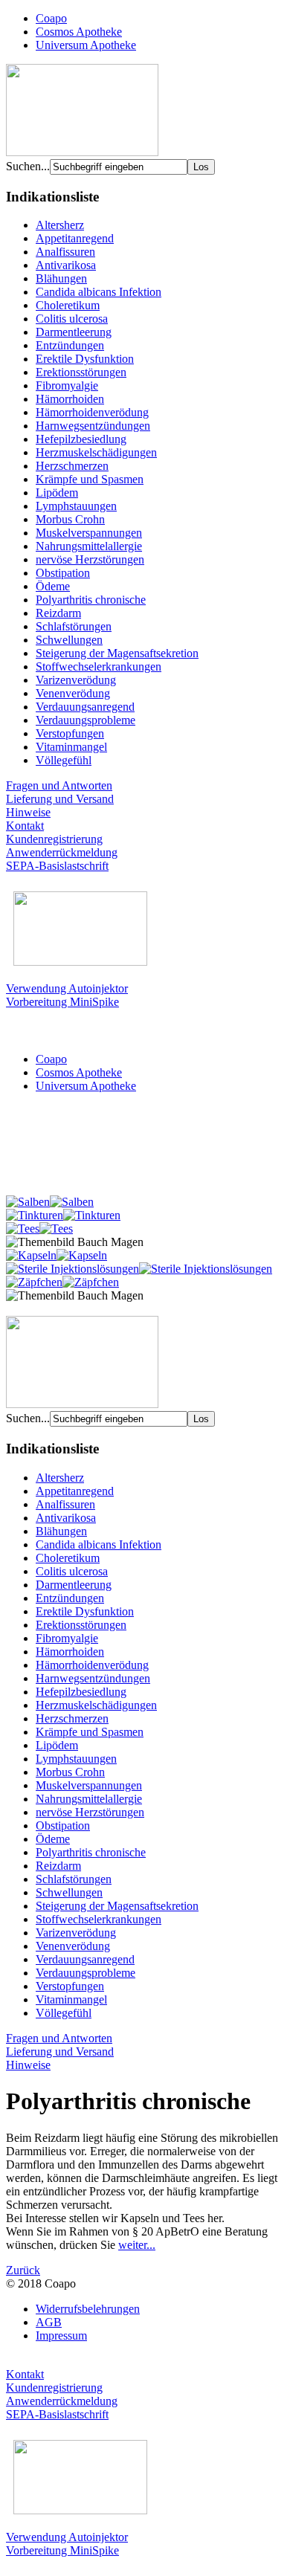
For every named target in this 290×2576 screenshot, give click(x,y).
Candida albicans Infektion (99, 292)
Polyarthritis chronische (91, 600)
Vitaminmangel (71, 747)
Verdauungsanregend (85, 707)
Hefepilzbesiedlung (81, 439)
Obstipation (63, 573)
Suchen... (28, 166)
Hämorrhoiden (70, 399)
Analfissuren (65, 252)
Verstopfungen (70, 733)
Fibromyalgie (67, 385)
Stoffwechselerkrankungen (99, 666)
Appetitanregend (75, 238)
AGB (49, 2322)
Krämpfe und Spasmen (90, 479)
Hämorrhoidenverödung (92, 412)
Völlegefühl (64, 760)
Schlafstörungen (74, 626)
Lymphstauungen (76, 506)
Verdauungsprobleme (86, 720)
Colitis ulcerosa (72, 319)
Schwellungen (69, 640)
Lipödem (57, 493)
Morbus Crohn (70, 519)
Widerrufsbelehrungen (88, 2309)
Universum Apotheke (86, 45)
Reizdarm (58, 613)
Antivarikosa (66, 265)
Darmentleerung (74, 332)
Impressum (61, 2335)
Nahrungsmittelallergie (89, 546)
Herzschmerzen (72, 466)
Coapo (51, 18)
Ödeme (53, 586)
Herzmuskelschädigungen (96, 452)
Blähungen (61, 278)
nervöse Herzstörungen (90, 559)
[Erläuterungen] (82, 152)
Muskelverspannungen (89, 533)
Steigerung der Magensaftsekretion (117, 653)
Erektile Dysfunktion (85, 359)
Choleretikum (68, 305)
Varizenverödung (76, 680)
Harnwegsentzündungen (93, 426)
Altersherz (60, 225)
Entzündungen (70, 345)
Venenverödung (73, 693)
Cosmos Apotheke (79, 32)
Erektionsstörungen (81, 372)
